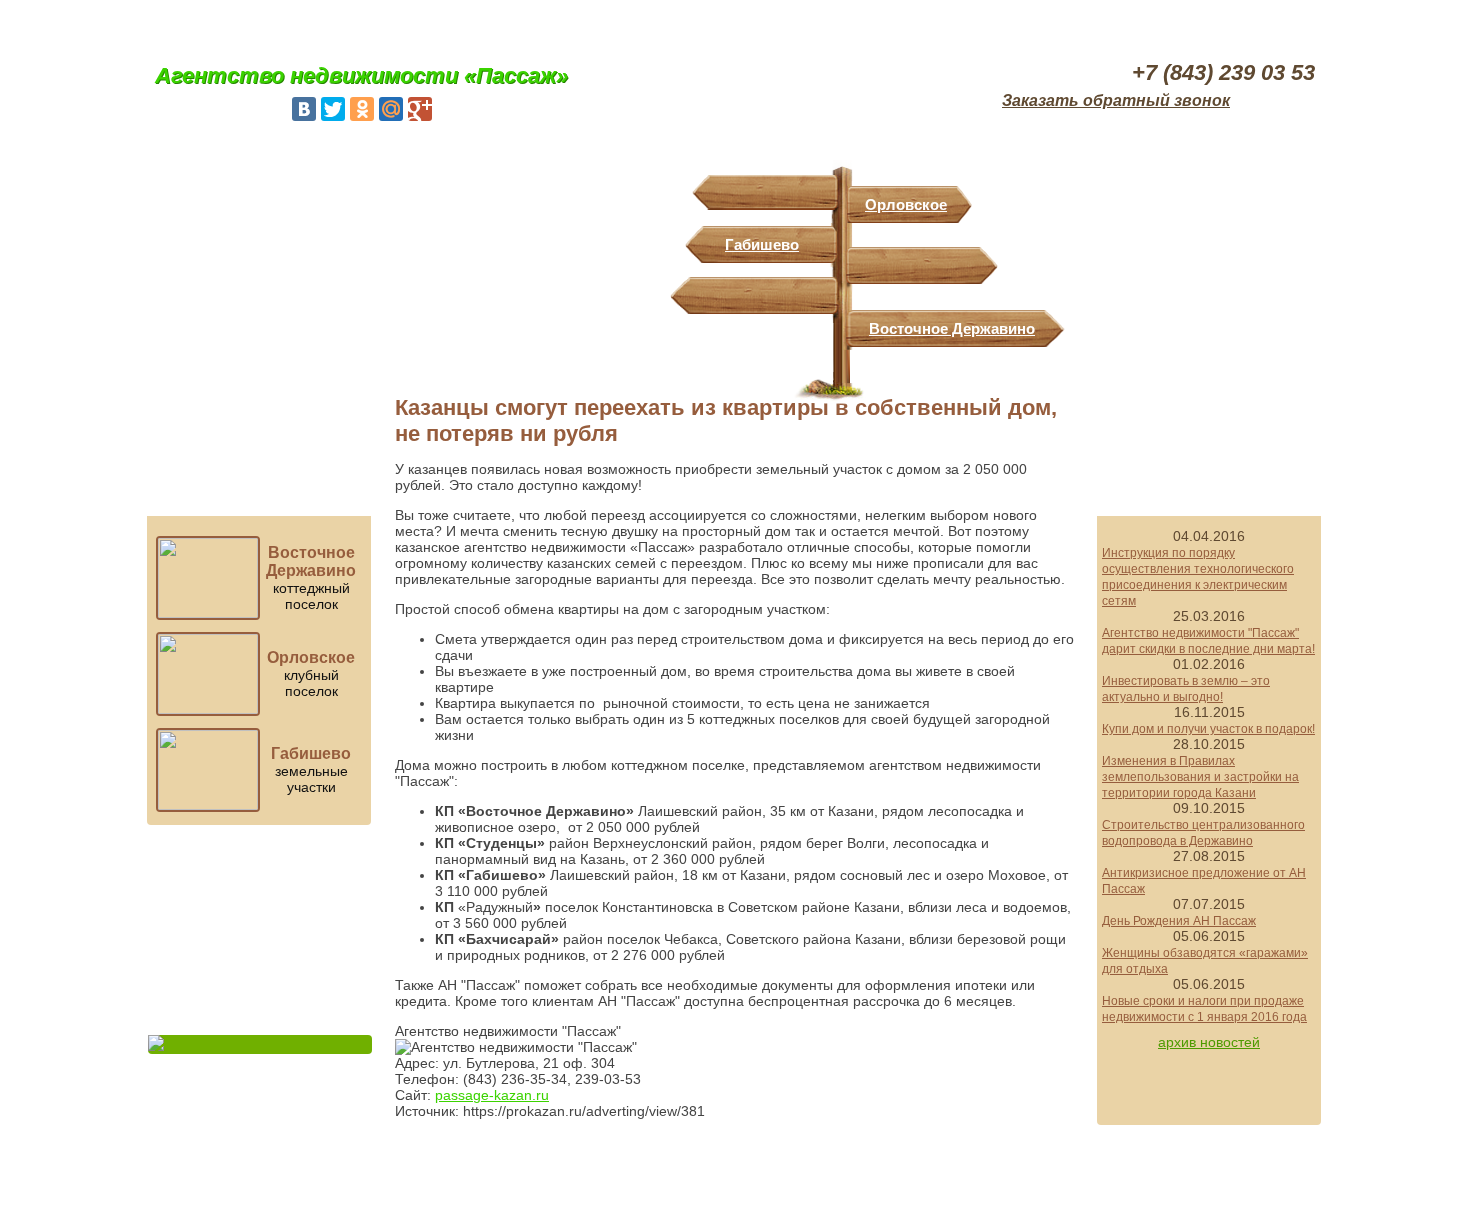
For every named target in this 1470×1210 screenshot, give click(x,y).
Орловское (906, 204)
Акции (1155, 23)
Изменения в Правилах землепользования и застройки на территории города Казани (1200, 777)
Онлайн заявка (1210, 428)
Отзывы (535, 23)
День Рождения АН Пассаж (1179, 921)
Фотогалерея (417, 23)
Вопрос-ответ (260, 1002)
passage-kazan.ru (492, 1095)
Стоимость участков (260, 428)
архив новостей (1209, 1042)
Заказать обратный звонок (1116, 100)
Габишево (762, 244)
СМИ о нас (1037, 23)
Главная (190, 23)
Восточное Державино (952, 328)
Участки (300, 23)
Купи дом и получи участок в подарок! (1208, 729)
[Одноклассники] (362, 109)
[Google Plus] (420, 109)
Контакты (1273, 23)
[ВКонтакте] (304, 109)
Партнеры (919, 23)
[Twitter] (333, 109)
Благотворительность (260, 929)
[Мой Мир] (391, 109)
